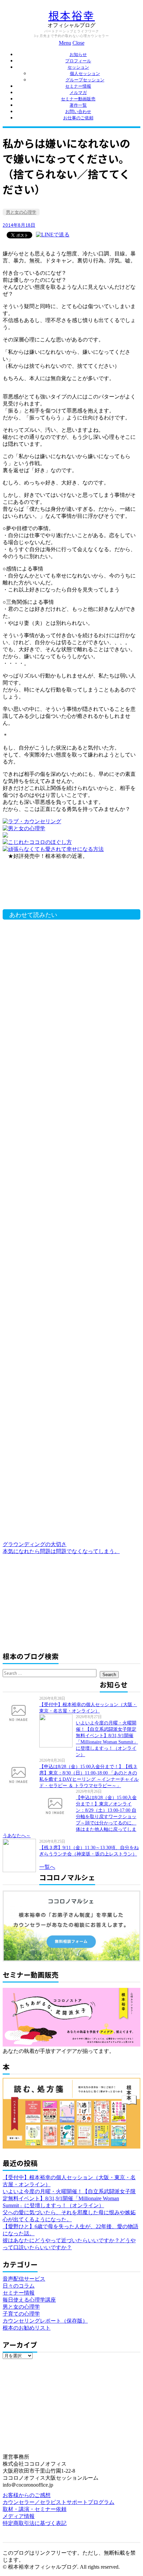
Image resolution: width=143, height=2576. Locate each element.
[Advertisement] (59, 888)
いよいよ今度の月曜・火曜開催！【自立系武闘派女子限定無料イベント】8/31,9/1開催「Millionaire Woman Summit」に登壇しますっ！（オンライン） (69, 2198)
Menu (65, 43)
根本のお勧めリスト (27, 2328)
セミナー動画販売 (78, 99)
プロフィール (78, 61)
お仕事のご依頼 (78, 118)
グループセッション (85, 80)
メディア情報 (19, 2516)
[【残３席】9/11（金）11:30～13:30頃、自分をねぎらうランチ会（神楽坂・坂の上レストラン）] (21, 1855)
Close (78, 43)
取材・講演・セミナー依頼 (35, 2509)
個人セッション (85, 74)
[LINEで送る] (53, 235)
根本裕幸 (71, 16)
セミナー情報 (78, 86)
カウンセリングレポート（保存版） (45, 2321)
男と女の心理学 (21, 212)
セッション (78, 67)
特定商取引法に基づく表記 (35, 2523)
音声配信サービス (24, 2279)
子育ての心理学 (21, 2314)
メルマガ (78, 93)
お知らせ (78, 55)
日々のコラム (19, 2286)
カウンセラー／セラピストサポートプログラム (59, 2502)
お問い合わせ (78, 112)
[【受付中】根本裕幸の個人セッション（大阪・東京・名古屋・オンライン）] (21, 1712)
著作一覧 (78, 105)
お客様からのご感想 (27, 2495)
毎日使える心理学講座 (29, 2300)
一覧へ (47, 1867)
